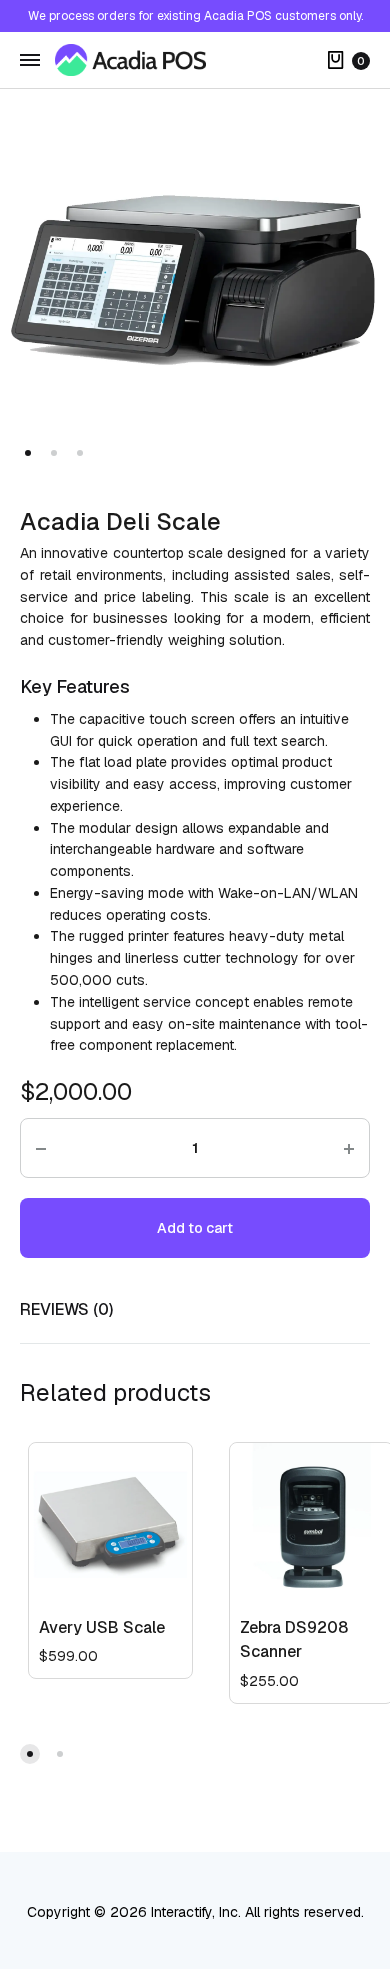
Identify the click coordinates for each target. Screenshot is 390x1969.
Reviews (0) (66, 1309)
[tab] (195, 1310)
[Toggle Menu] (30, 61)
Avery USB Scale (102, 1627)
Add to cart (195, 1228)
